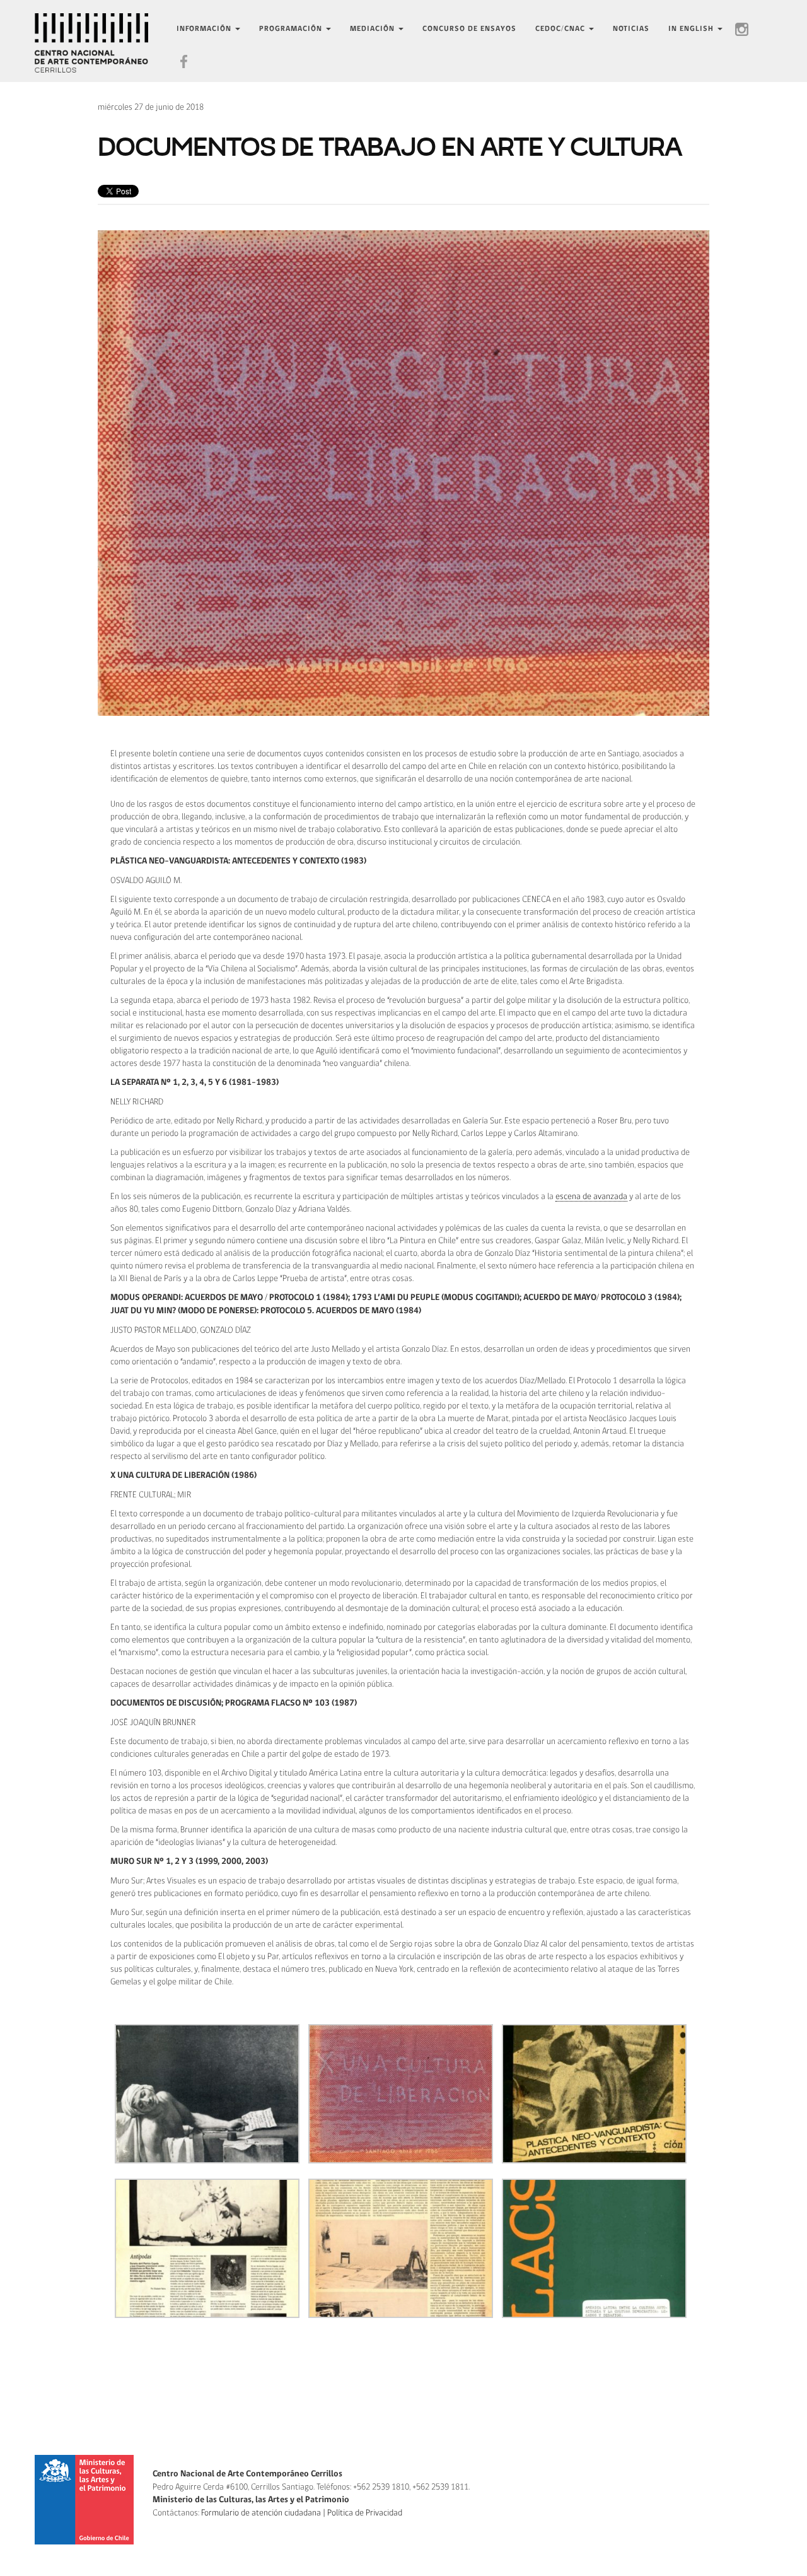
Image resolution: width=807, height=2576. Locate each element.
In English (692, 29)
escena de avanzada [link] (591, 1197)
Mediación (374, 29)
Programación (292, 29)
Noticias (631, 29)
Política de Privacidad (365, 2513)
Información (205, 29)
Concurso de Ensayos (469, 29)
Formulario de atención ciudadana (261, 2513)
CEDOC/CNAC (561, 29)
